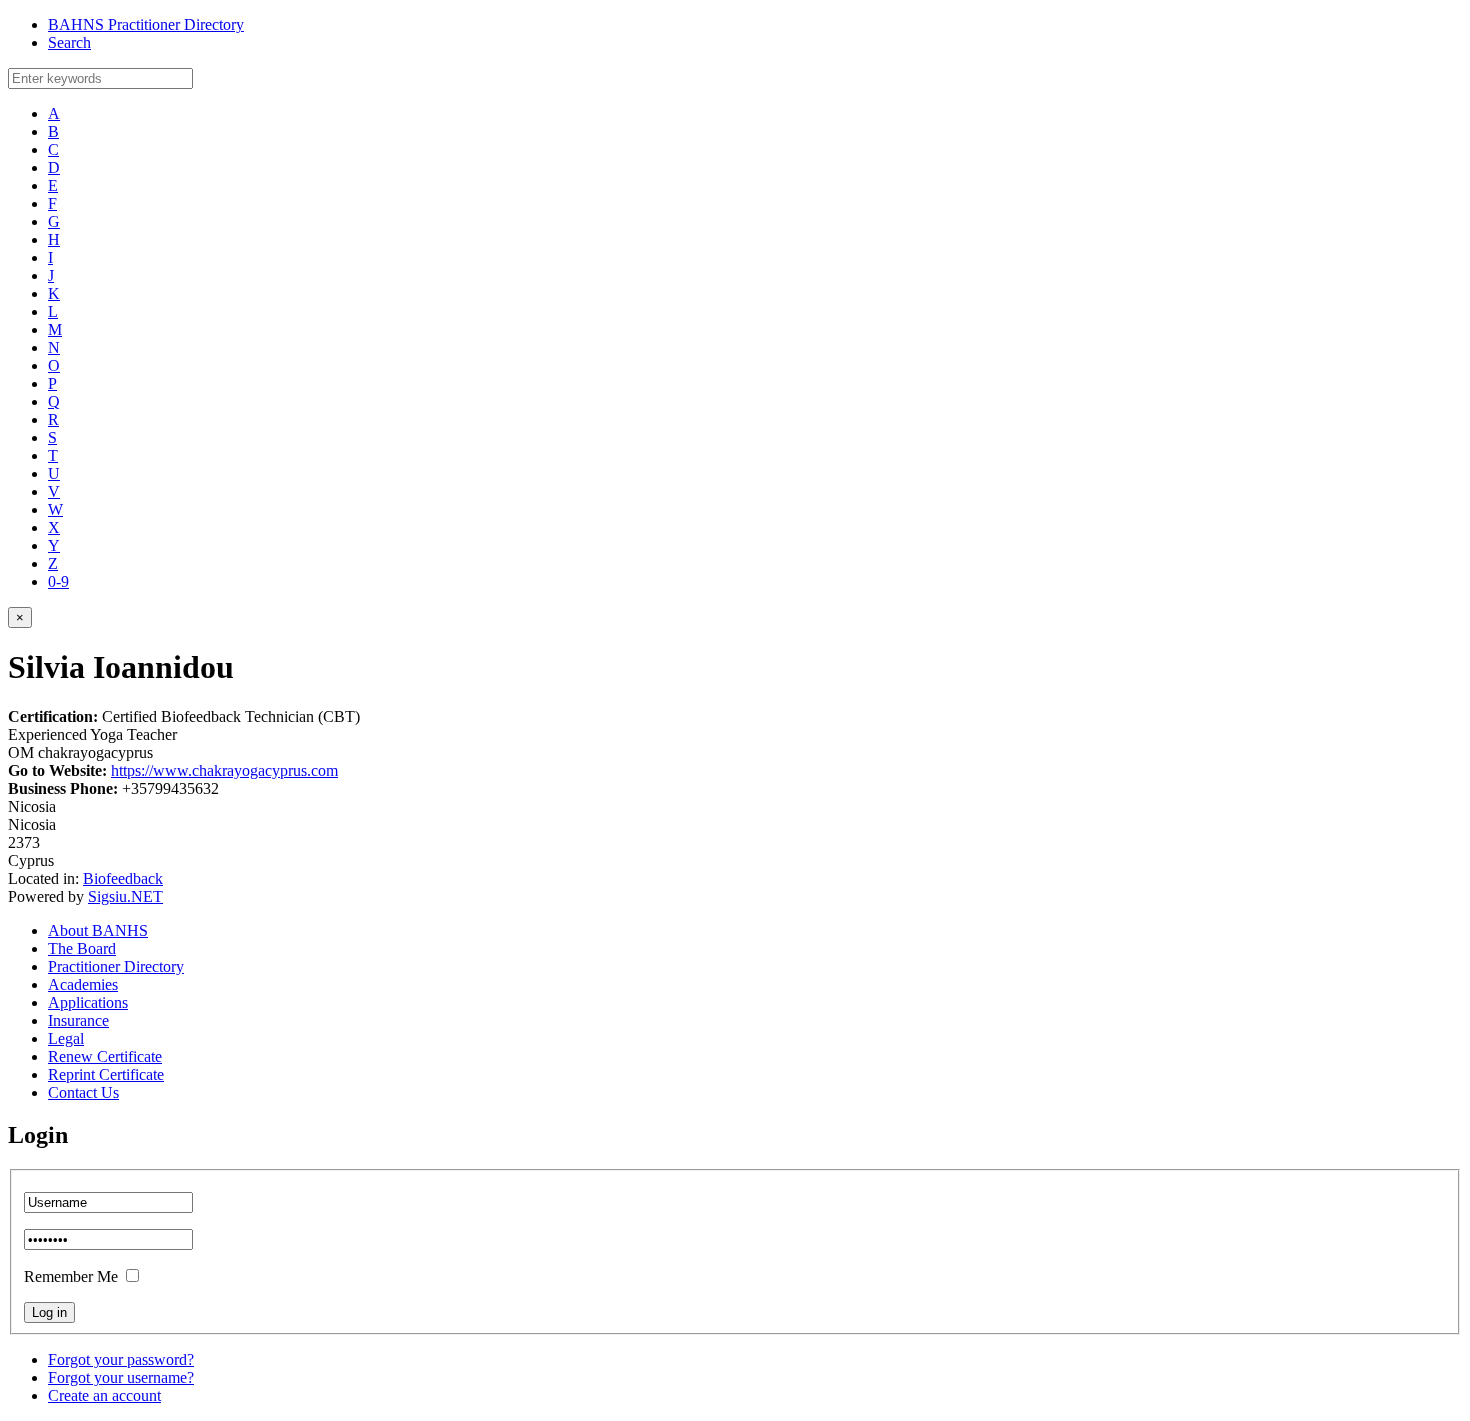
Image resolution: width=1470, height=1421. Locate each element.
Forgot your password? (121, 1359)
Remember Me (71, 1276)
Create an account (104, 1395)
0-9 (58, 581)
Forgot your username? (121, 1377)
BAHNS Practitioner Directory (146, 24)
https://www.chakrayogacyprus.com (224, 770)
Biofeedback (123, 878)
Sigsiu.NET (125, 896)
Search (69, 42)
